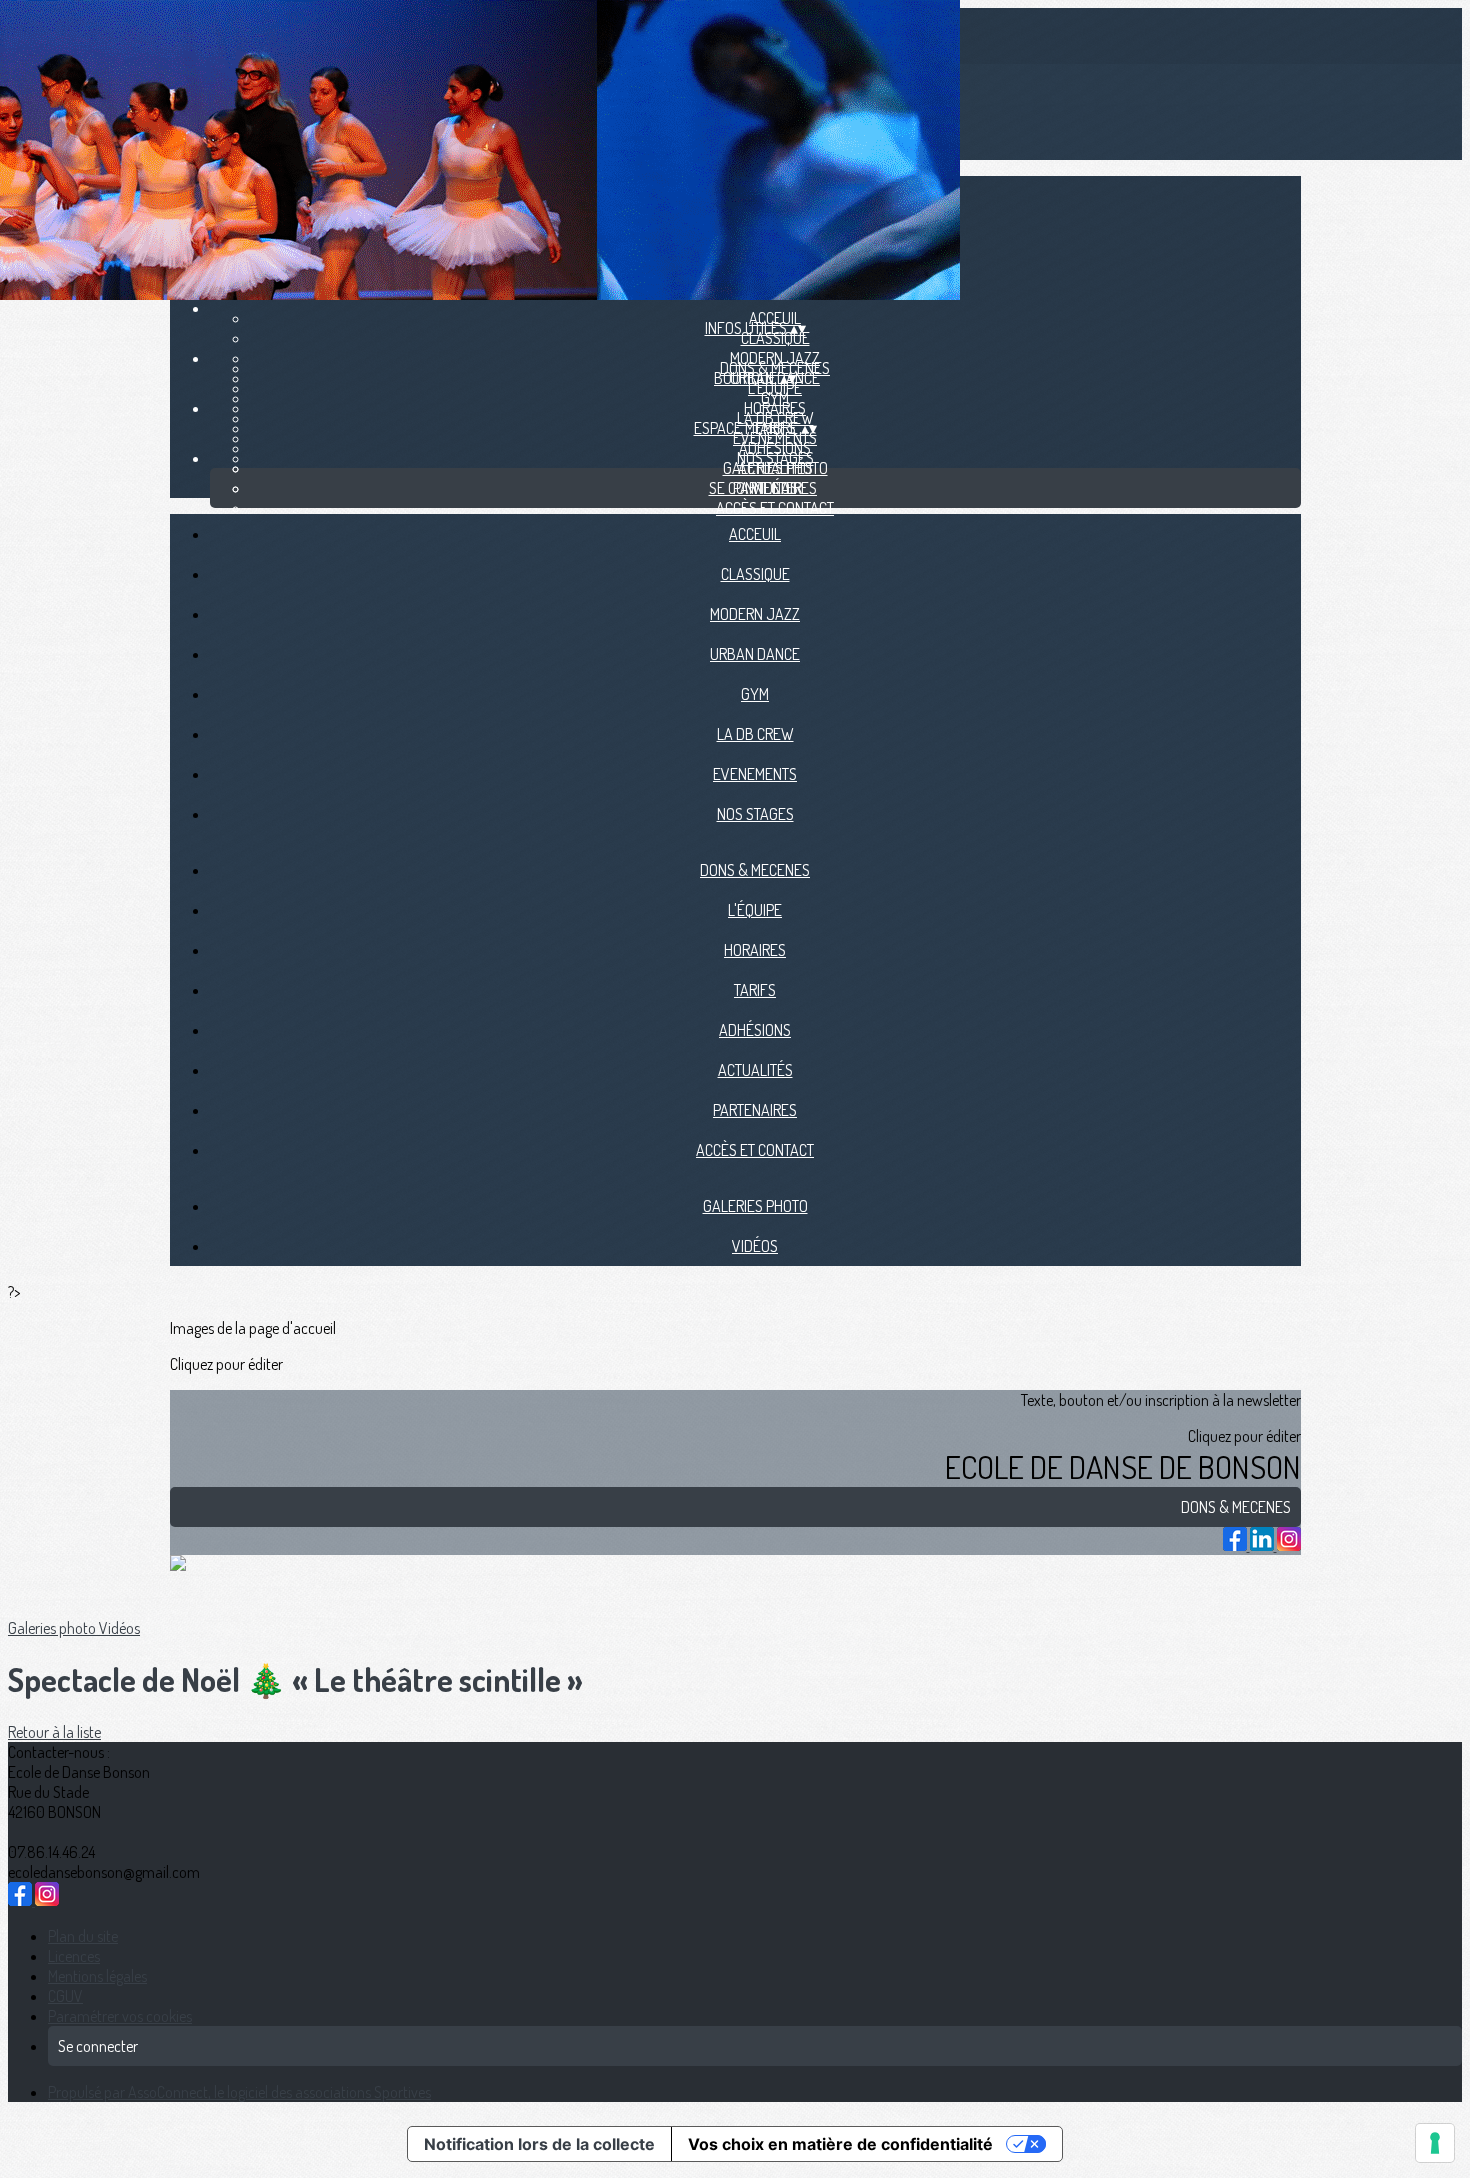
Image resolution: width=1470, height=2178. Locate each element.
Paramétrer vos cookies (120, 2016)
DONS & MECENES (755, 870)
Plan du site (83, 1936)
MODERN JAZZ (755, 614)
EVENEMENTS (755, 774)
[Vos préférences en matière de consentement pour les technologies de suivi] (1435, 2143)
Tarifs (755, 990)
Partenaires (755, 1110)
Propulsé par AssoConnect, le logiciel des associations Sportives (239, 2092)
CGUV (65, 1996)
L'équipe (775, 388)
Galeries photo (775, 468)
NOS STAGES (755, 814)
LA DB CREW (755, 734)
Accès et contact (775, 508)
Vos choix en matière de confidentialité (840, 2144)
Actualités (755, 1070)
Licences (74, 1956)
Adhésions (775, 448)
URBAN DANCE (755, 654)
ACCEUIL (755, 534)
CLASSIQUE (775, 338)
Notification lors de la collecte (539, 2144)
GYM (755, 694)
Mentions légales (97, 1976)
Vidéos (755, 1246)
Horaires (775, 408)
